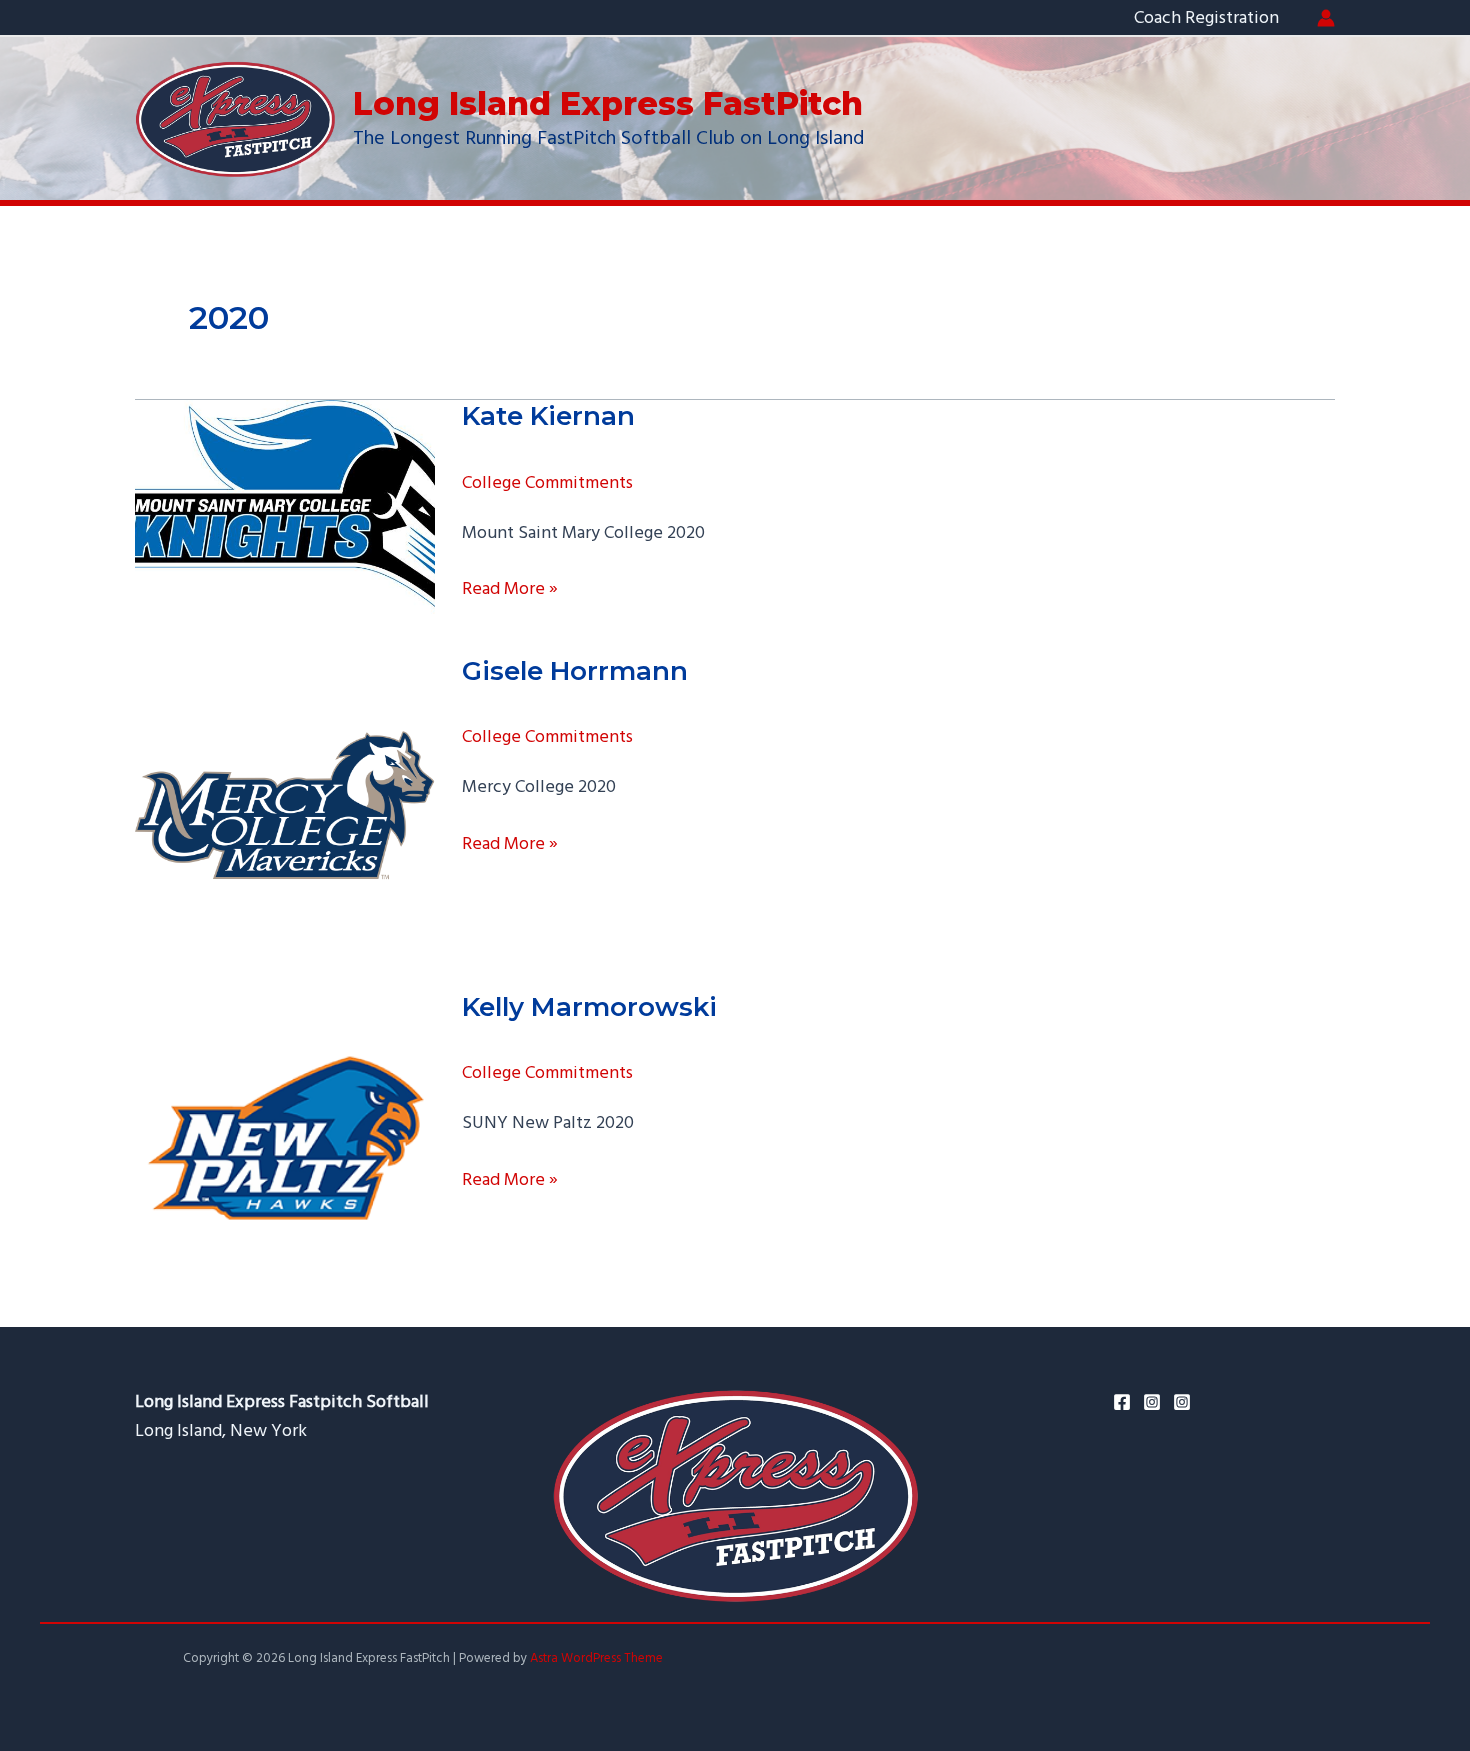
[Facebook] (1122, 1402)
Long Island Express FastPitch (608, 103)
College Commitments (547, 482)
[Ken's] (1182, 1402)
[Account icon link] (1326, 18)
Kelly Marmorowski (589, 1007)
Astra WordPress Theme (596, 1658)
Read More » (510, 589)
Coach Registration (1206, 17)
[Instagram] (1152, 1402)
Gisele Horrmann (575, 671)
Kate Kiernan (548, 416)
